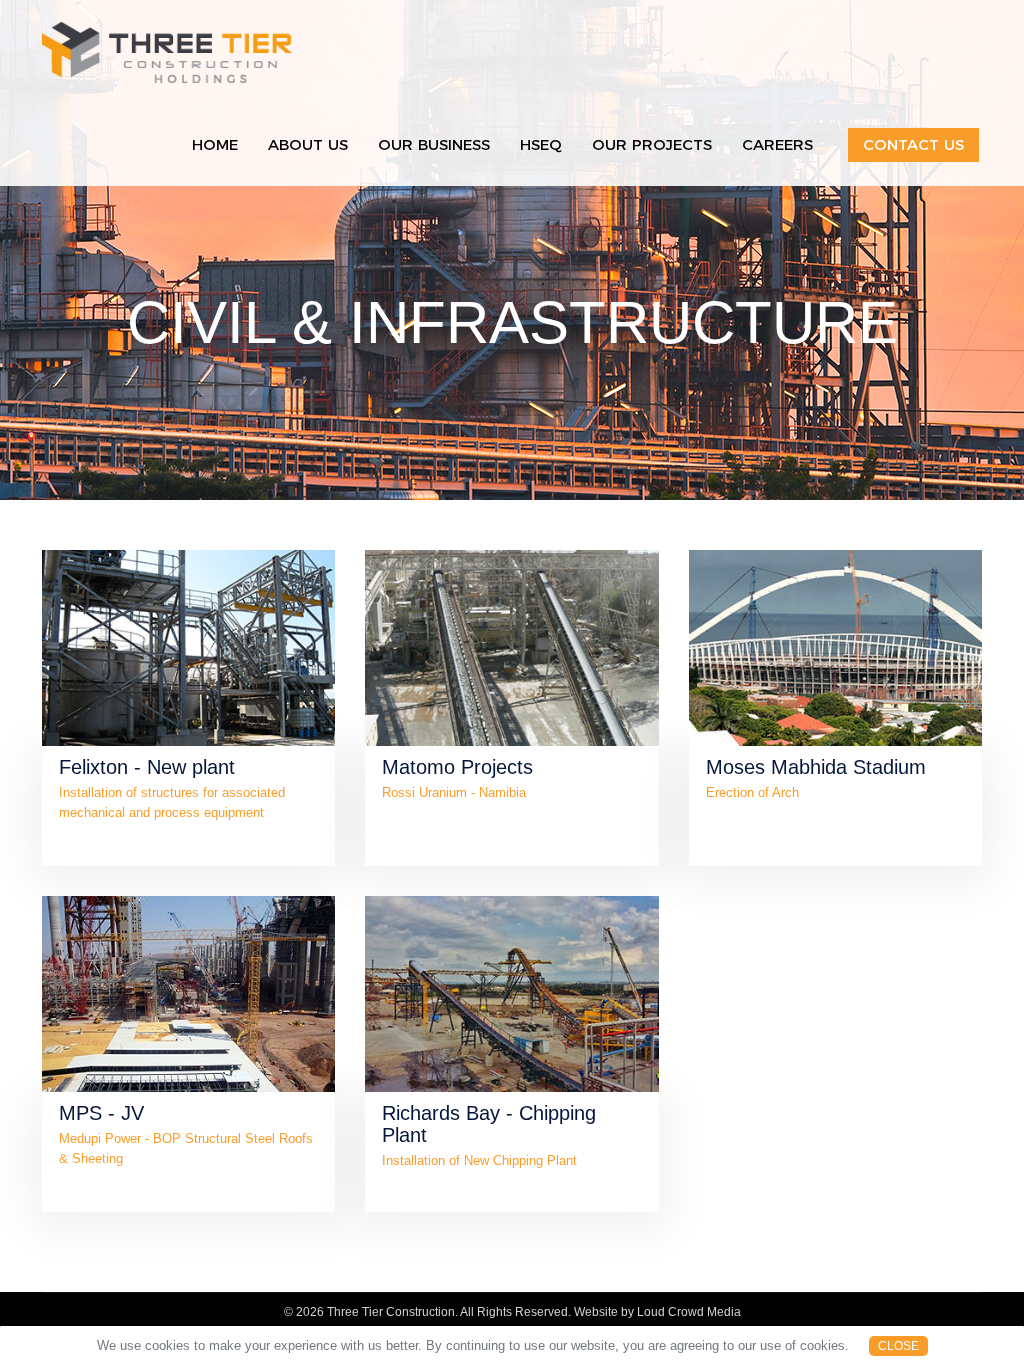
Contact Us (913, 144)
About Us (308, 144)
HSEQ (541, 144)
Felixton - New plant (147, 767)
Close (898, 1346)
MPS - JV (101, 1113)
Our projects (652, 144)
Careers (777, 144)
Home (215, 144)
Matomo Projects (457, 767)
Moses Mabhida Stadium (816, 767)
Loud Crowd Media (689, 1312)
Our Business (434, 144)
